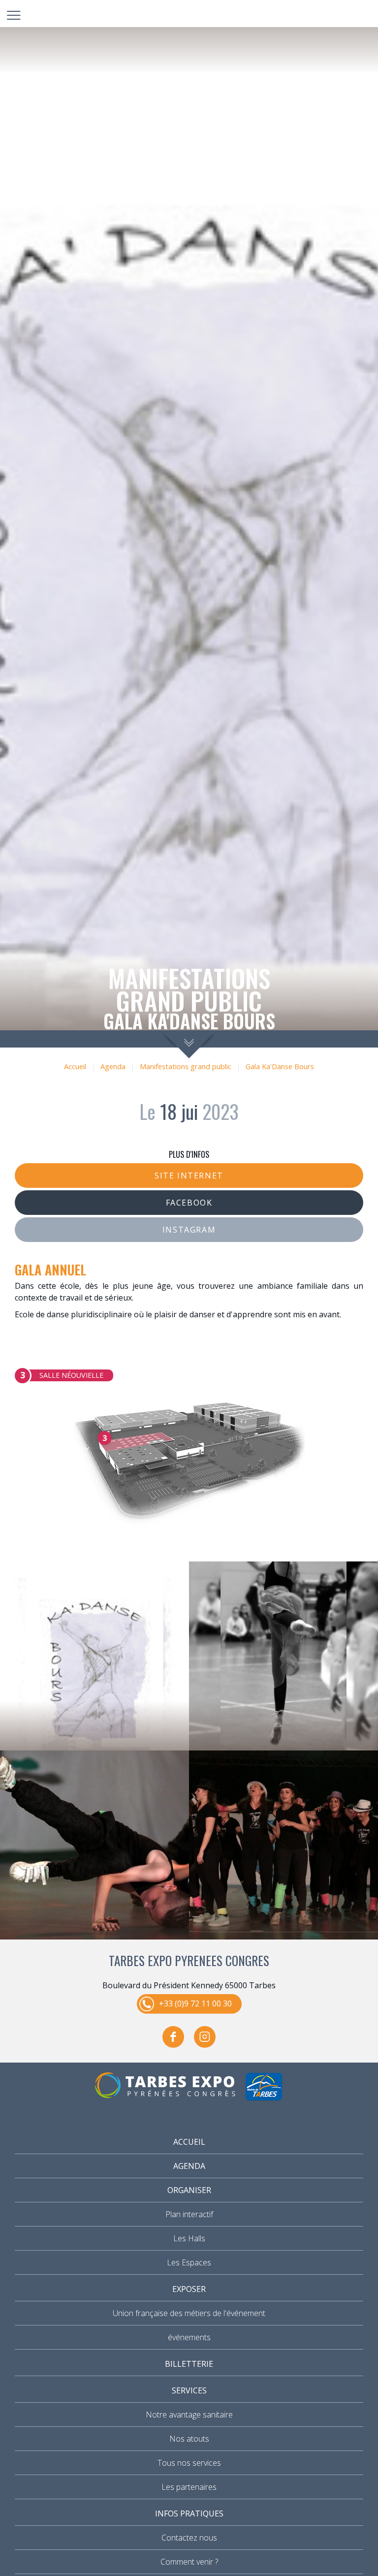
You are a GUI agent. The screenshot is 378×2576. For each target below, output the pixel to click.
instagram (205, 2037)
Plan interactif (189, 2214)
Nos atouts (189, 2439)
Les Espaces (189, 2262)
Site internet (189, 1176)
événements (189, 2337)
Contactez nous (189, 2538)
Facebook (189, 1203)
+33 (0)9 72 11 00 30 (195, 2004)
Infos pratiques (189, 2513)
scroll (189, 1044)
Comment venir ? (189, 2562)
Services (189, 2390)
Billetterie (189, 2364)
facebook (173, 2037)
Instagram (189, 1230)
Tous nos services (189, 2463)
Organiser (189, 2190)
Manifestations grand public (186, 1066)
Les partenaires (189, 2487)
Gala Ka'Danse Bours (280, 1066)
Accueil (75, 1066)
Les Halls (189, 2238)
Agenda (113, 1066)
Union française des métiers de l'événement (189, 2313)
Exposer (189, 2289)
